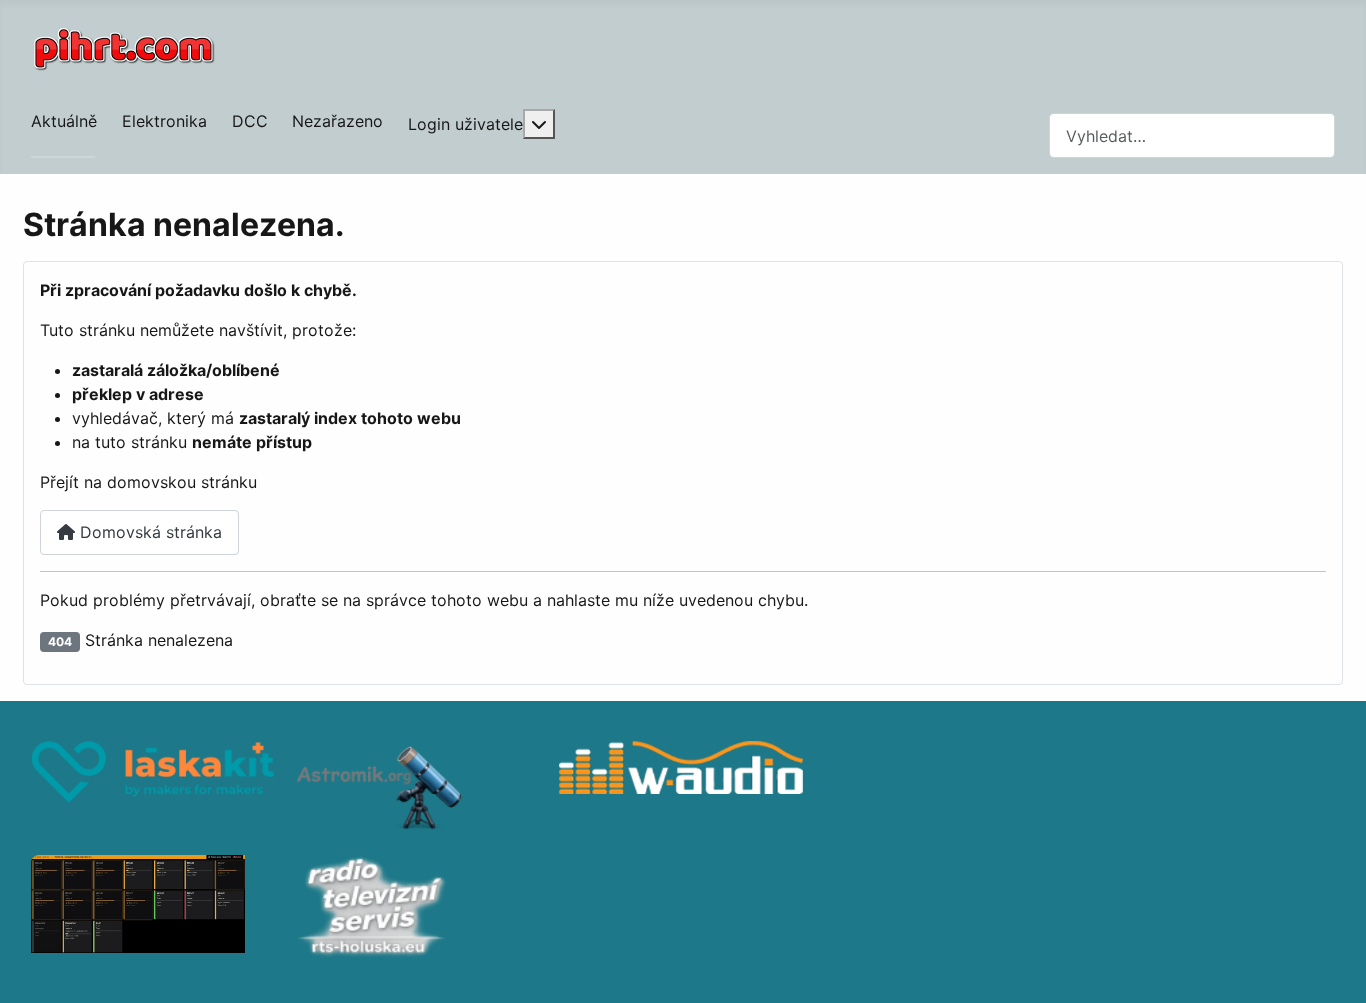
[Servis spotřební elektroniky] (417, 909)
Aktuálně (64, 121)
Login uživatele (465, 124)
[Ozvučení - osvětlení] (681, 788)
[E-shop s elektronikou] (153, 788)
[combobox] (1192, 135)
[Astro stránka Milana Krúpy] (417, 788)
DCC (250, 121)
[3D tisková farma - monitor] (153, 909)
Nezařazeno (337, 121)
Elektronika (164, 121)
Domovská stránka (148, 532)
